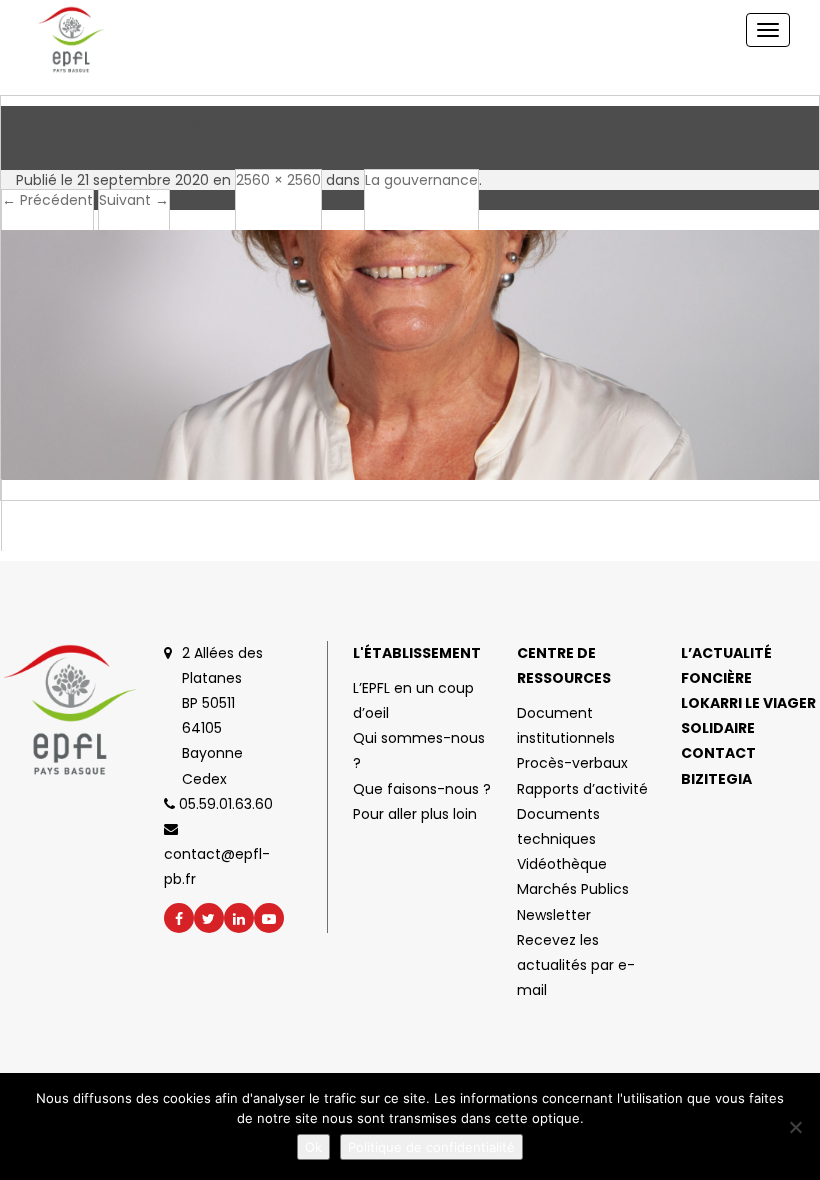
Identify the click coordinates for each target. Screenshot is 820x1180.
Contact (718, 753)
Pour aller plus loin (415, 814)
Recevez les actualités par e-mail (576, 965)
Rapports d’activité (582, 789)
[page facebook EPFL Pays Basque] (179, 918)
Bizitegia (716, 779)
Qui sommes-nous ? (419, 750)
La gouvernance (421, 180)
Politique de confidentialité (431, 1147)
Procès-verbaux (572, 763)
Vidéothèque (562, 864)
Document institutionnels (566, 725)
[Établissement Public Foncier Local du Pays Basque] (93, 40)
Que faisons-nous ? (422, 789)
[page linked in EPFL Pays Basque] (239, 918)
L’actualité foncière (726, 665)
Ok (313, 1147)
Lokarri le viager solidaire (748, 715)
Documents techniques (558, 826)
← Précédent (47, 200)
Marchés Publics (573, 889)
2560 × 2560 (278, 180)
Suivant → (134, 200)
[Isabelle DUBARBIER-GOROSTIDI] (410, 380)
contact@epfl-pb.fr (217, 866)
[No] (795, 1127)
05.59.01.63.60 (224, 804)
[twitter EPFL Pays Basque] (209, 918)
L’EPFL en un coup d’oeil (413, 700)
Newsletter (554, 915)
